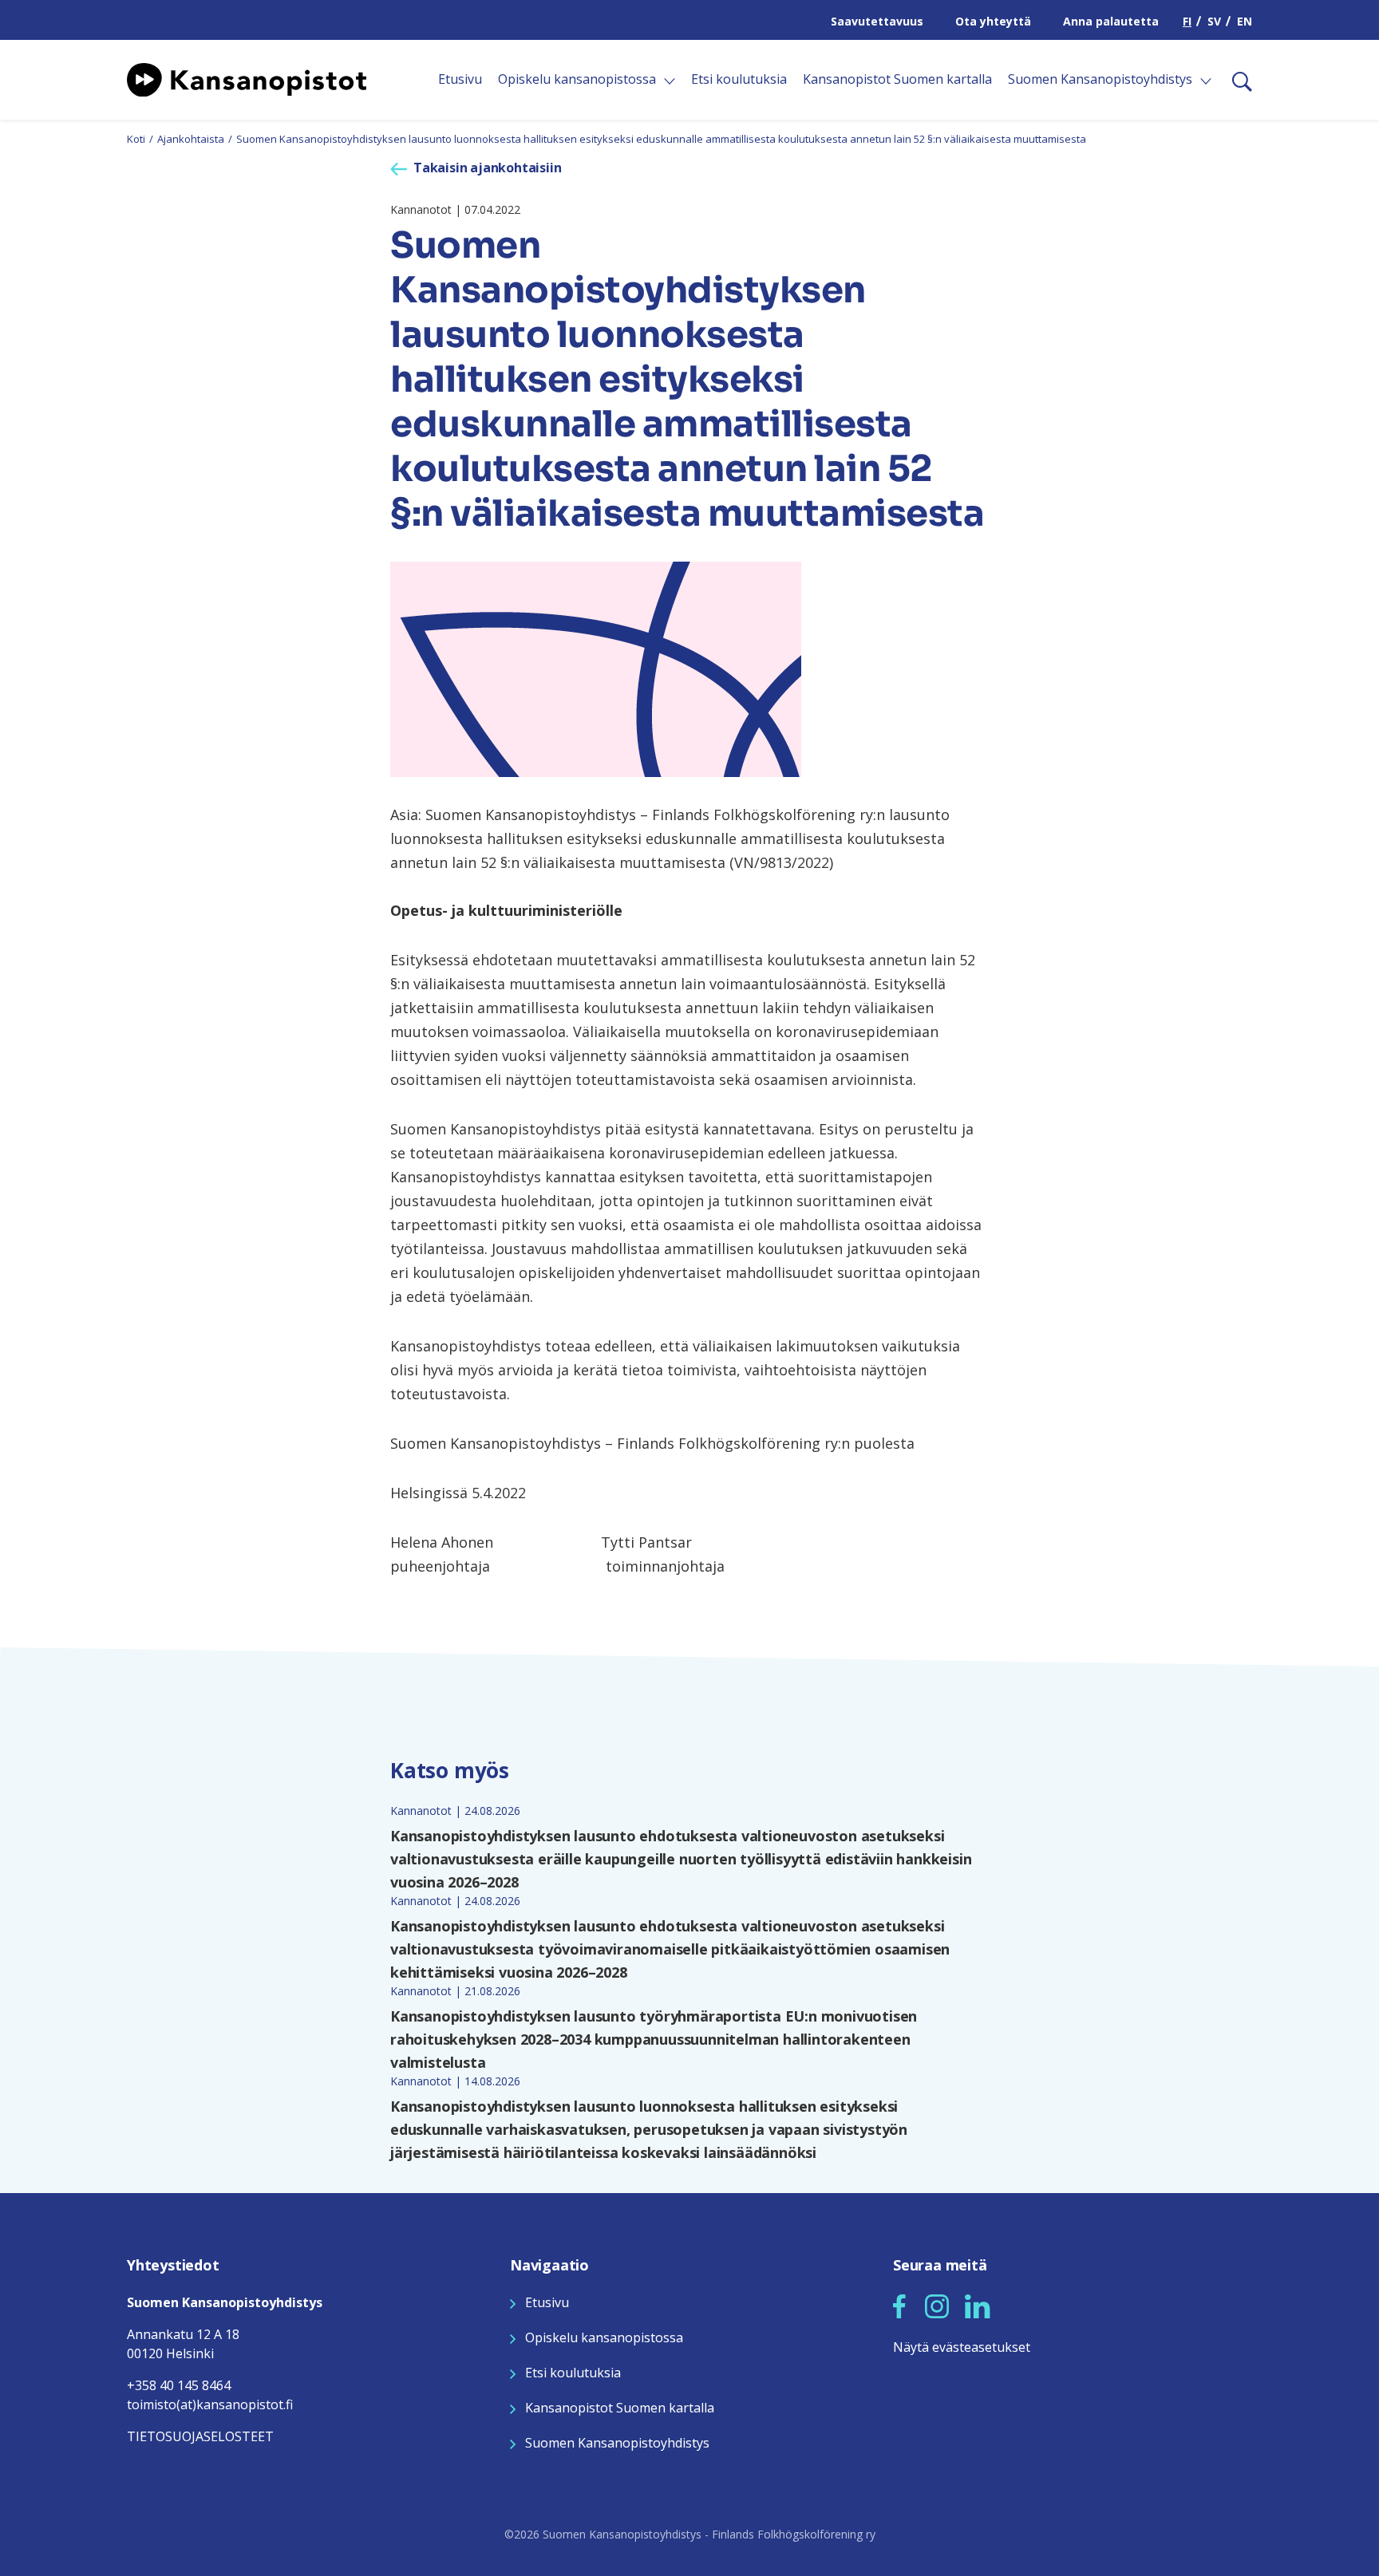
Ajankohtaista (191, 139)
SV (1214, 21)
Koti (136, 139)
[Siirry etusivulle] (247, 78)
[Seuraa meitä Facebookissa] (899, 2305)
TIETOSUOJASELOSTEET (200, 2436)
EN (1245, 21)
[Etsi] (1236, 80)
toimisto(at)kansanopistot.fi (210, 2404)
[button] (899, 2306)
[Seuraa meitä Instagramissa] (937, 2305)
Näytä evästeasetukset (962, 2347)
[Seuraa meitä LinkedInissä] (978, 2305)
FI (1187, 21)
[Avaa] (670, 81)
